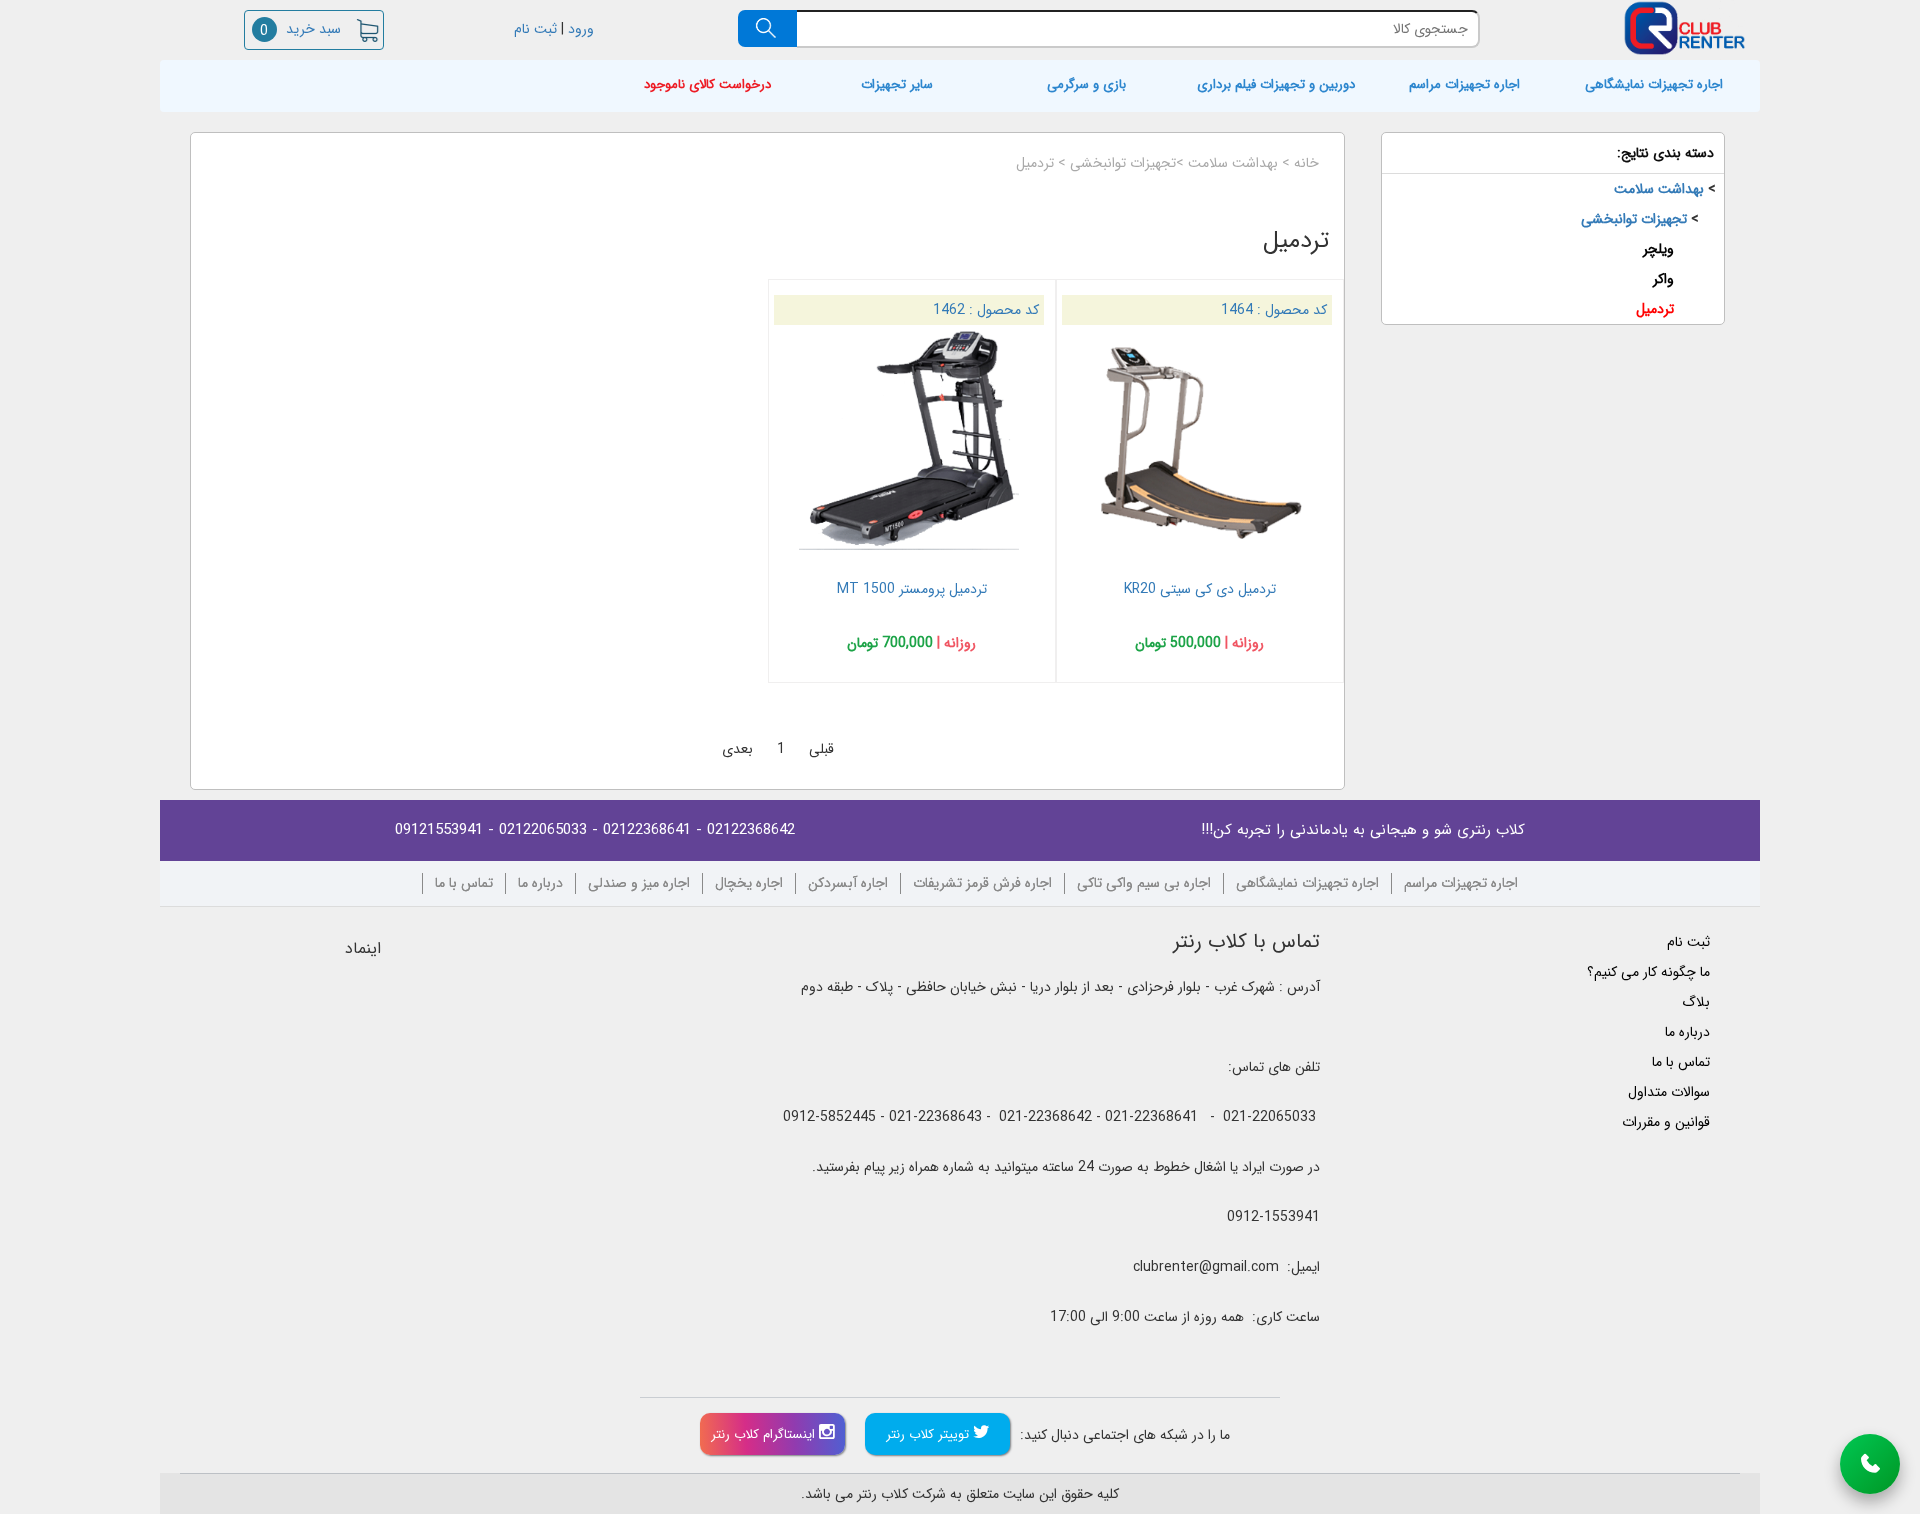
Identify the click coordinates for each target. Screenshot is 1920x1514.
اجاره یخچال (749, 883)
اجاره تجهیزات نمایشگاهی (1654, 85)
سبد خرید (300, 29)
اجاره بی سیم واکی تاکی (1144, 883)
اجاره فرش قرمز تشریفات (982, 883)
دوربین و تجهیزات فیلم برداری (1276, 85)
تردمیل (1035, 163)
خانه (1306, 163)
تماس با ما (464, 883)
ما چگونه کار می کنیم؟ (1648, 972)
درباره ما (540, 883)
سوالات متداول (1669, 1092)
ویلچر (1658, 249)
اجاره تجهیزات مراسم (1464, 85)
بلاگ (1696, 1002)
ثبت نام (533, 29)
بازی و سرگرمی (1086, 85)
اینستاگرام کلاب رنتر (765, 1434)
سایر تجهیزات (897, 85)
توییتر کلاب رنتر (929, 1434)
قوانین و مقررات (1666, 1122)
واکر (1663, 279)
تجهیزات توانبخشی (1123, 163)
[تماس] (1870, 1464)
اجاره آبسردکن (848, 883)
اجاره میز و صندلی (639, 883)
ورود (583, 29)
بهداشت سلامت (1233, 163)
